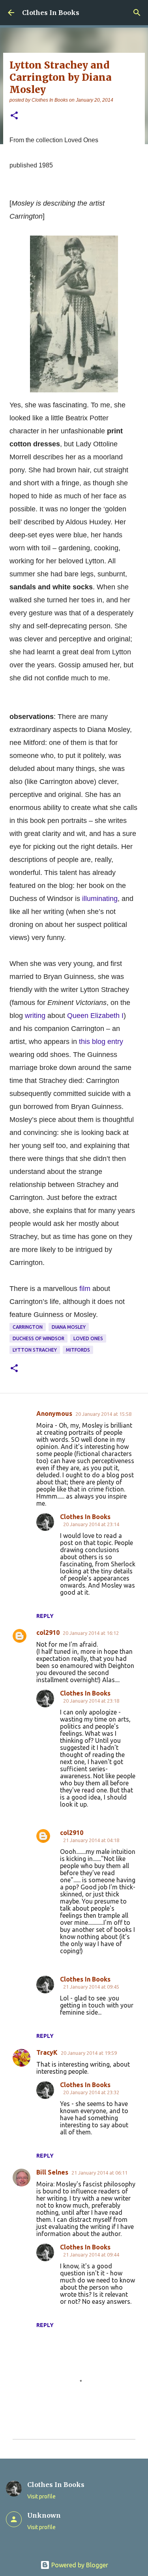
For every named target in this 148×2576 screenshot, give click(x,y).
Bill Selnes (52, 2172)
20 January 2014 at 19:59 (89, 2053)
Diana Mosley (69, 1327)
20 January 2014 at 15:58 (103, 1414)
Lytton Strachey (35, 1350)
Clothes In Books (51, 13)
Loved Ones (88, 1338)
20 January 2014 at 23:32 (91, 2092)
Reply (45, 1616)
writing (35, 1016)
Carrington (28, 1327)
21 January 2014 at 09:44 (91, 2255)
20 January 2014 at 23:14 (91, 1524)
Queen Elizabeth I (95, 1016)
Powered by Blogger (79, 2565)
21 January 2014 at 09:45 (91, 1987)
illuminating (100, 899)
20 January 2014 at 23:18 (91, 1701)
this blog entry (101, 1042)
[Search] (137, 13)
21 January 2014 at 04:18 (91, 1840)
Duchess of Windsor (38, 1338)
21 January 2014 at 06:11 (99, 2173)
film (85, 1289)
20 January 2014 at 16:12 (91, 1633)
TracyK (47, 2052)
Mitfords (78, 1350)
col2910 (48, 1633)
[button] (14, 116)
